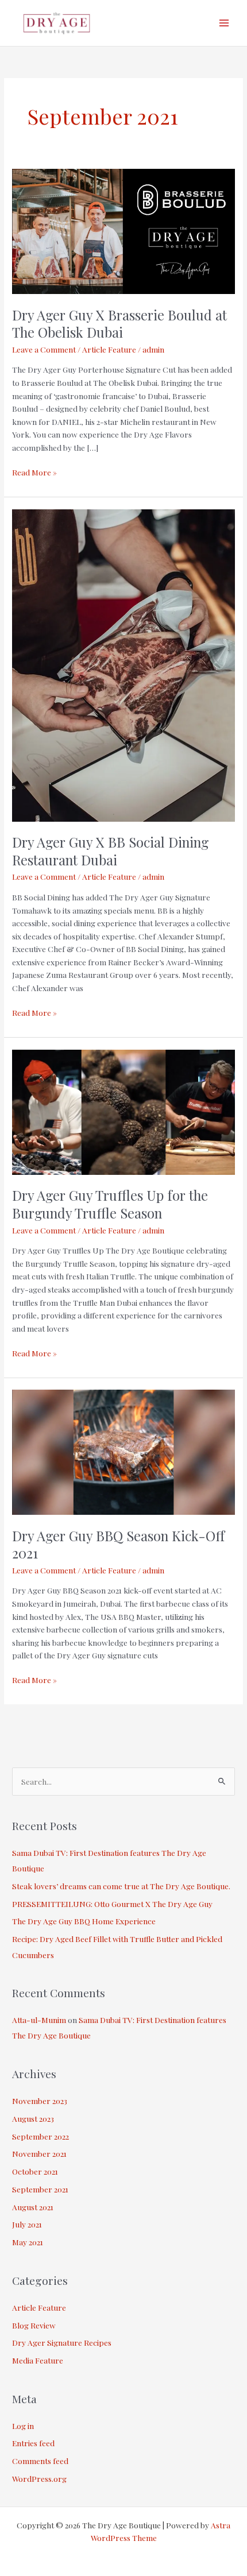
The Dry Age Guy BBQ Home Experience (84, 1921)
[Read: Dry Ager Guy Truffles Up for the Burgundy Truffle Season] (123, 1111)
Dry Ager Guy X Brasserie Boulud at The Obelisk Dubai (119, 324)
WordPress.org (39, 2478)
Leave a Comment (44, 349)
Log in (23, 2426)
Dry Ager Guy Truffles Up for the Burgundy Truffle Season (110, 1204)
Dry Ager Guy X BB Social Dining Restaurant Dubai (110, 851)
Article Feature (109, 349)
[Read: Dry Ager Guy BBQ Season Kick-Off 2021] (123, 1451)
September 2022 (40, 2136)
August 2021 (33, 2207)
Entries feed (33, 2443)
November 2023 (40, 2101)
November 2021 (39, 2153)
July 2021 (27, 2224)
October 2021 (35, 2171)
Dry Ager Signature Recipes (62, 2342)
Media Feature (38, 2360)
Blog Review (34, 2325)
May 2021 (28, 2242)
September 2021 (40, 2189)
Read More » (34, 471)
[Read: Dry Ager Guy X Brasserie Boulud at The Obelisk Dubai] (123, 230)
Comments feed (40, 2461)
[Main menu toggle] (224, 23)
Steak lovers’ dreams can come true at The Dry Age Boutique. (121, 1886)
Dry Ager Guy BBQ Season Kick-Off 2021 (118, 1544)
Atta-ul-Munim (39, 2020)
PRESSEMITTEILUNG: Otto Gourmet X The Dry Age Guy (112, 1904)
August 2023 (33, 2118)
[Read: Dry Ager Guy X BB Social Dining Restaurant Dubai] (123, 664)
